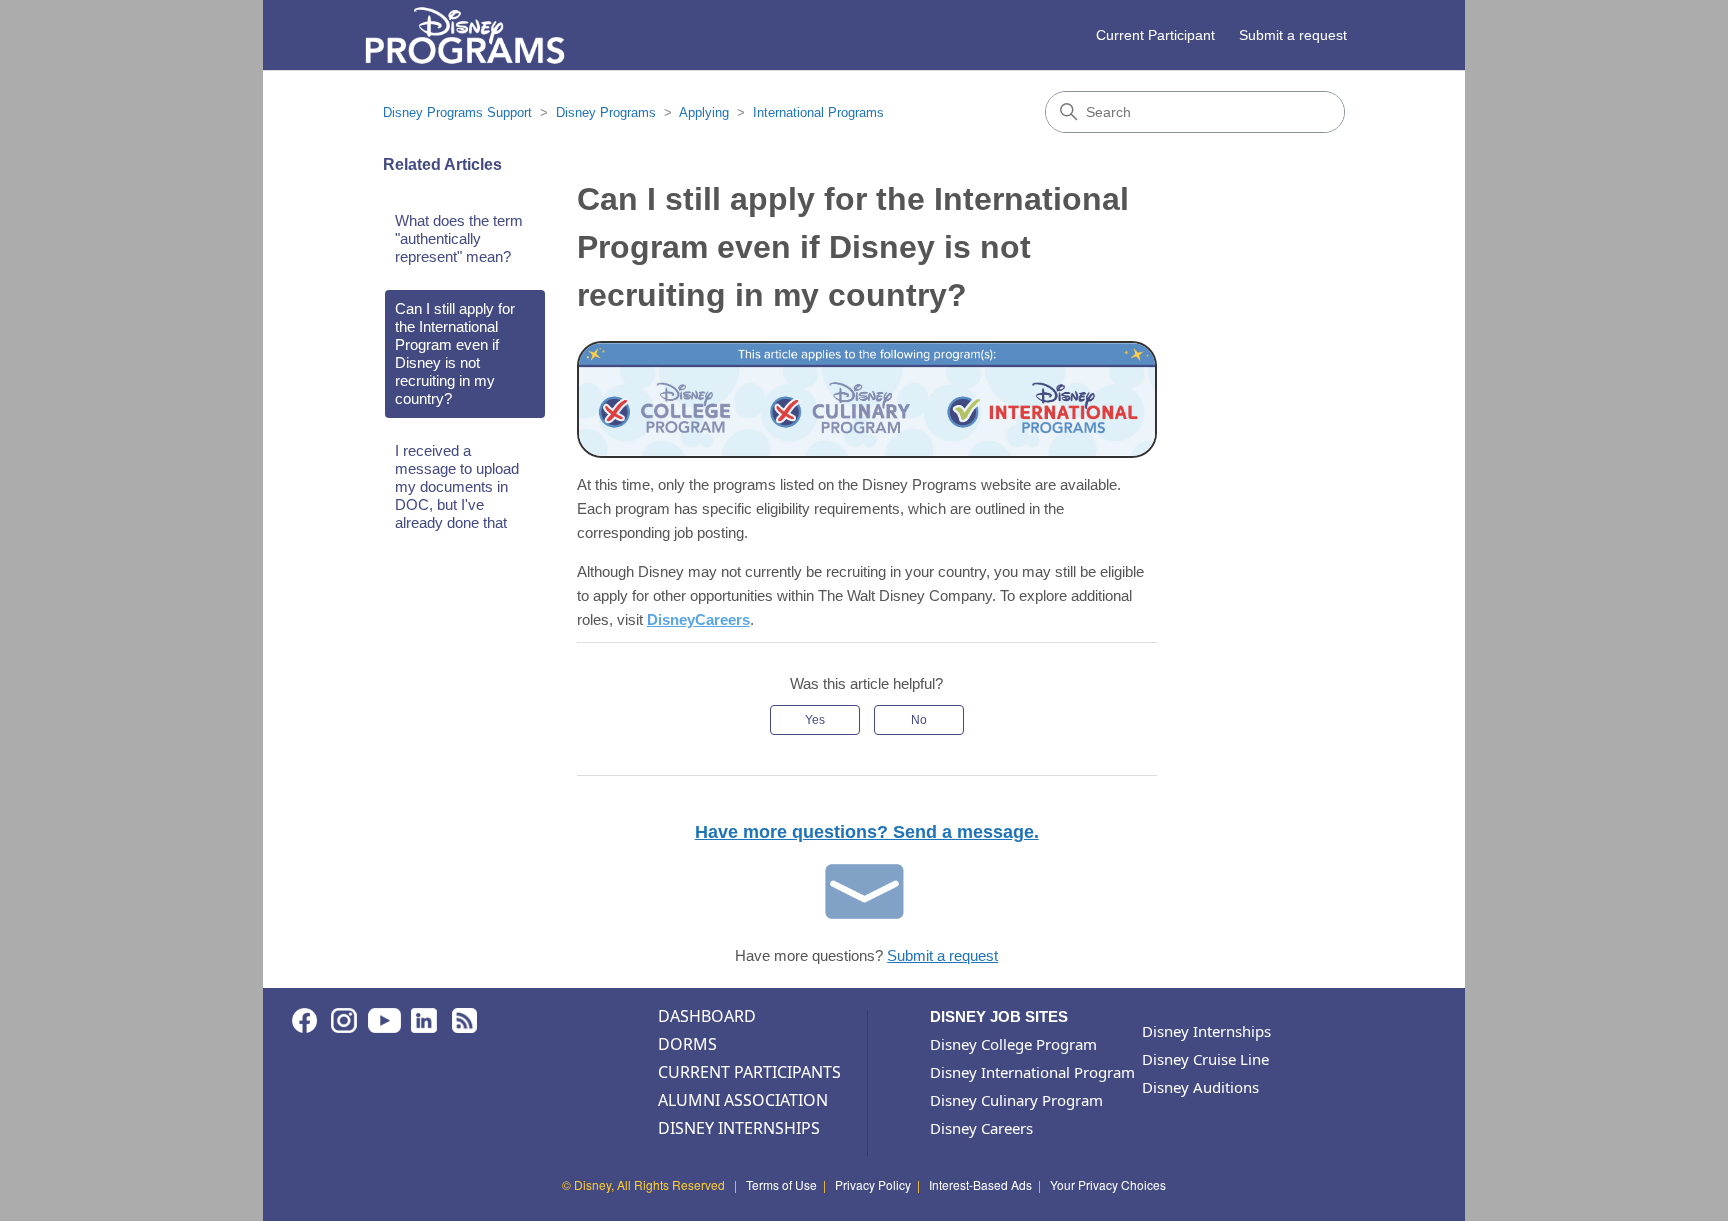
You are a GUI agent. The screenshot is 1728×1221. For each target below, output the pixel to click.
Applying (704, 112)
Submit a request (1293, 35)
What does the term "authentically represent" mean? (459, 238)
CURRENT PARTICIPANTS (749, 1072)
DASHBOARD (707, 1016)
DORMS (687, 1044)
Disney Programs (606, 112)
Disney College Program (1013, 1044)
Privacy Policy (873, 1184)
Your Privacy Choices (1108, 1184)
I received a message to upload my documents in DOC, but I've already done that (457, 486)
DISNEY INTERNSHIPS (739, 1128)
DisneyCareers (698, 619)
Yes (815, 720)
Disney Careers (981, 1128)
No (919, 720)
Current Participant (1155, 35)
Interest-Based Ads (980, 1184)
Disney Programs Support (457, 112)
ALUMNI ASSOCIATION (743, 1100)
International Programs (818, 112)
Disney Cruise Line (1205, 1059)
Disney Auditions (1200, 1087)
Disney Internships (1206, 1031)
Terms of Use (781, 1184)
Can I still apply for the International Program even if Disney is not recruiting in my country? (455, 353)
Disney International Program (1032, 1072)
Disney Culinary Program (1016, 1100)
